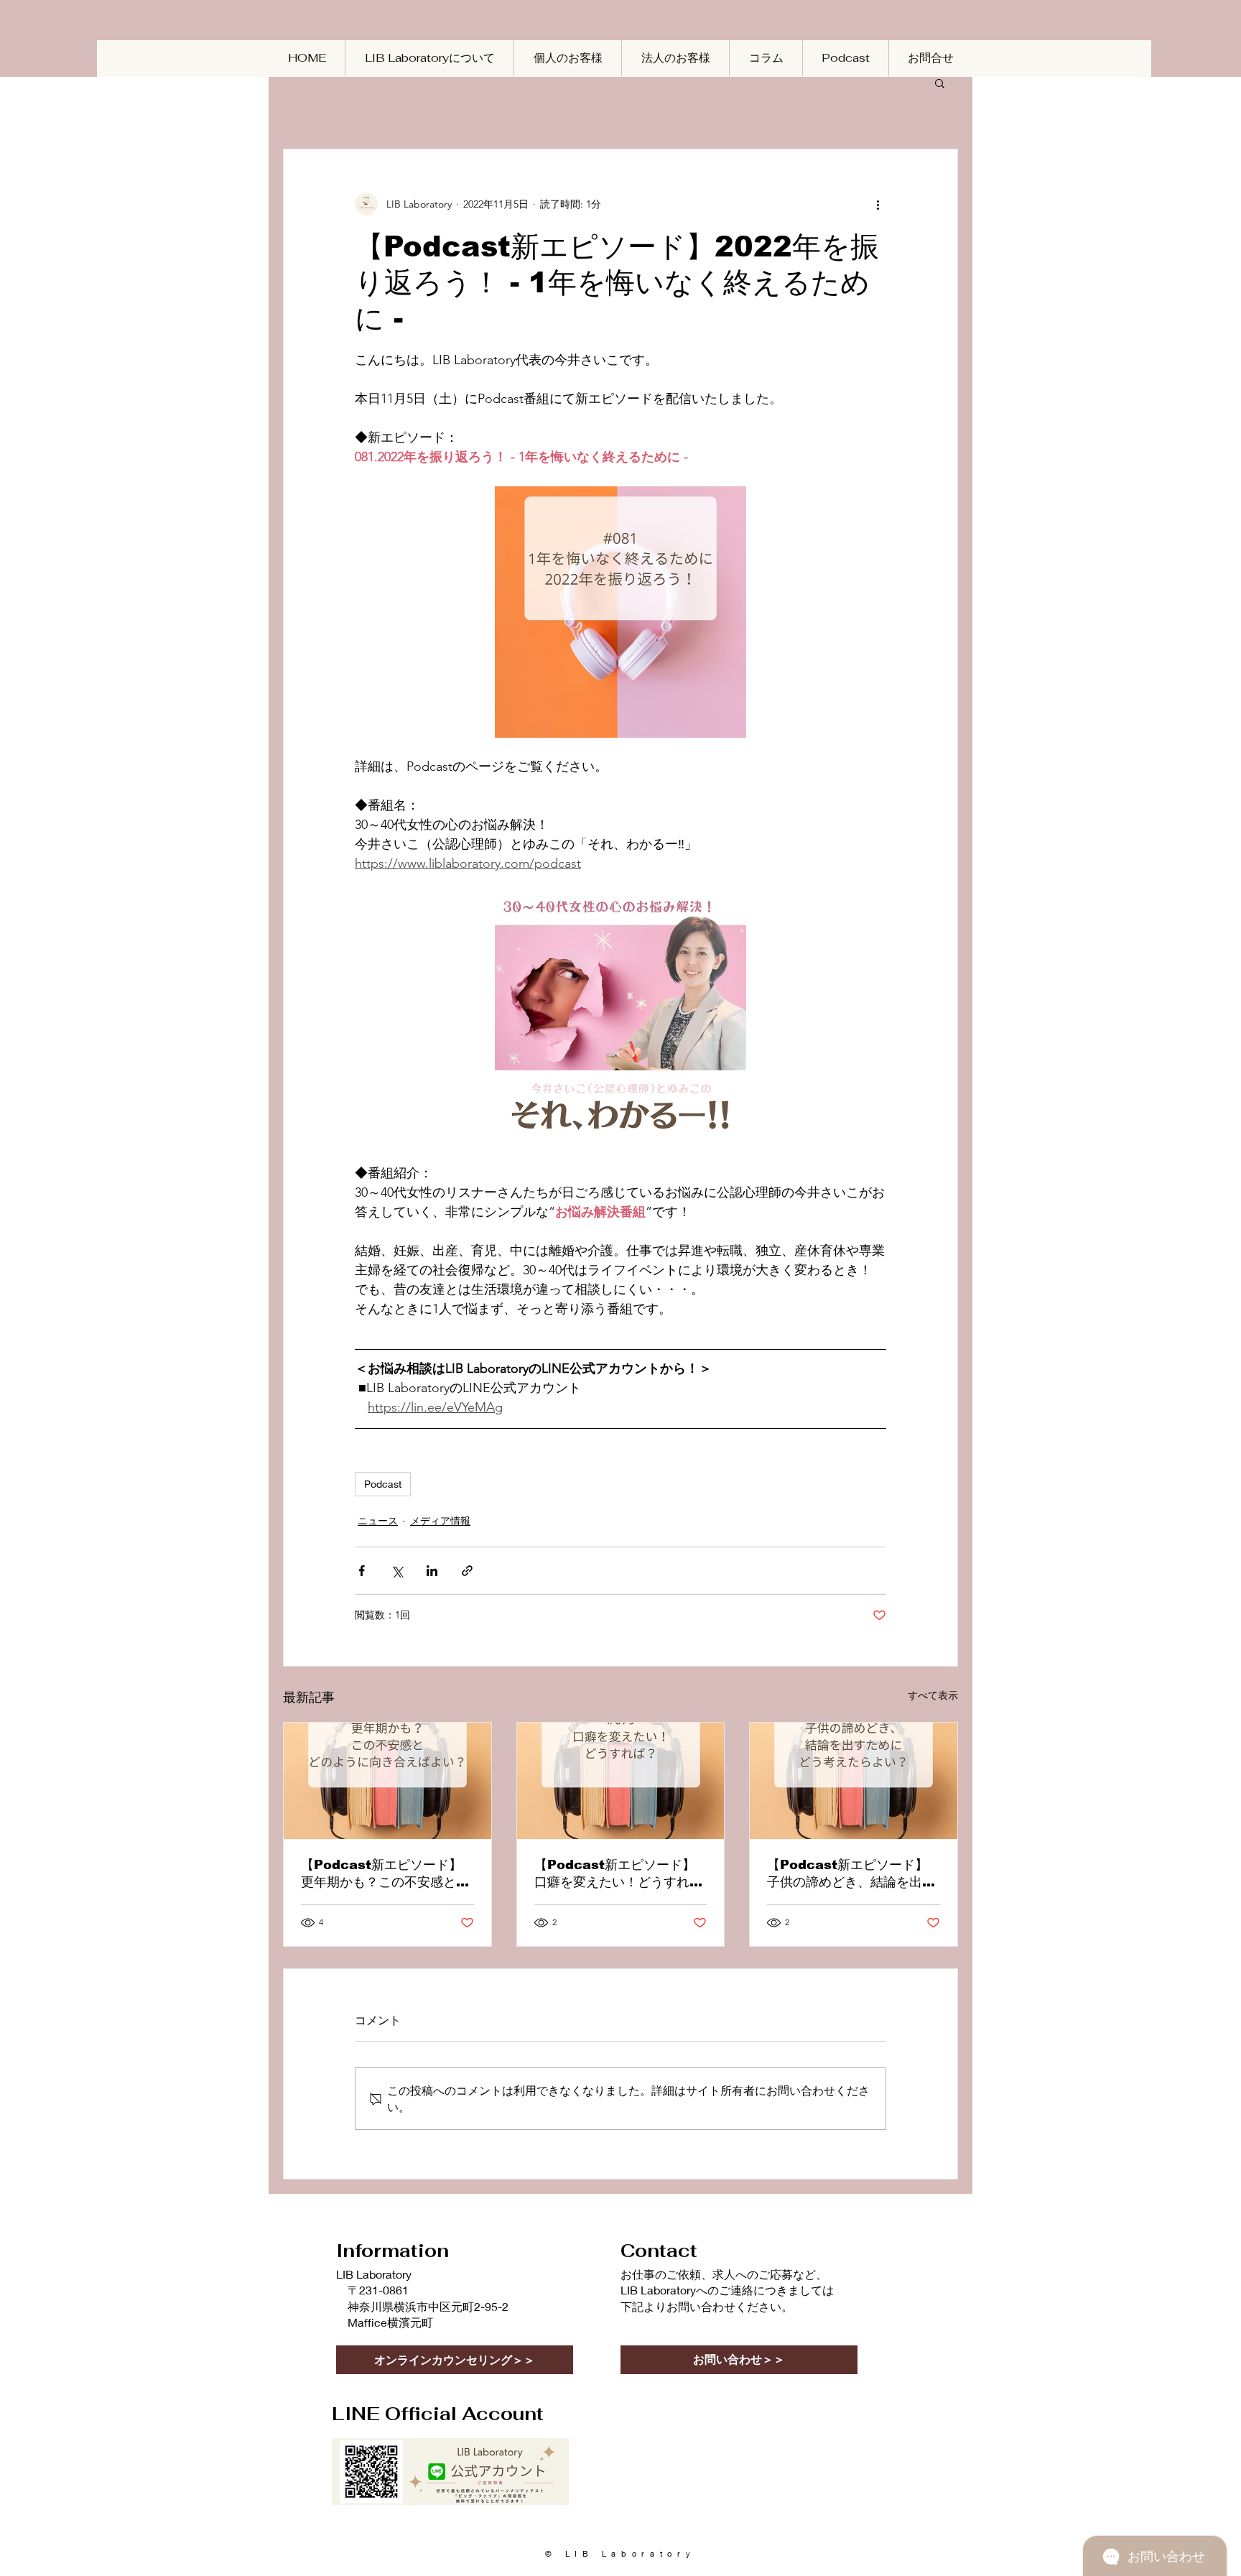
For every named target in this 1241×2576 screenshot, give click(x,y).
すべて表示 (933, 1695)
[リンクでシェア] (467, 1571)
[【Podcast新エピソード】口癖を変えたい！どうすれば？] (621, 1781)
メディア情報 (440, 1521)
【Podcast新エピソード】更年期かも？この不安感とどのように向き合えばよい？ (385, 1874)
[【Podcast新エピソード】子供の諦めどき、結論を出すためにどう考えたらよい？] (854, 1781)
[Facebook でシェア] (362, 1571)
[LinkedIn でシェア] (432, 1571)
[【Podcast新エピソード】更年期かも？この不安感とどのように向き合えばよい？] (387, 1781)
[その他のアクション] (878, 204)
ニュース (378, 1521)
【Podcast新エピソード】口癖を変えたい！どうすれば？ (615, 1874)
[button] (940, 83)
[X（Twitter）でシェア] (397, 1571)
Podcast (383, 1484)
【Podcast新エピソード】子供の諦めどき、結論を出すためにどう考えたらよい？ (851, 1874)
